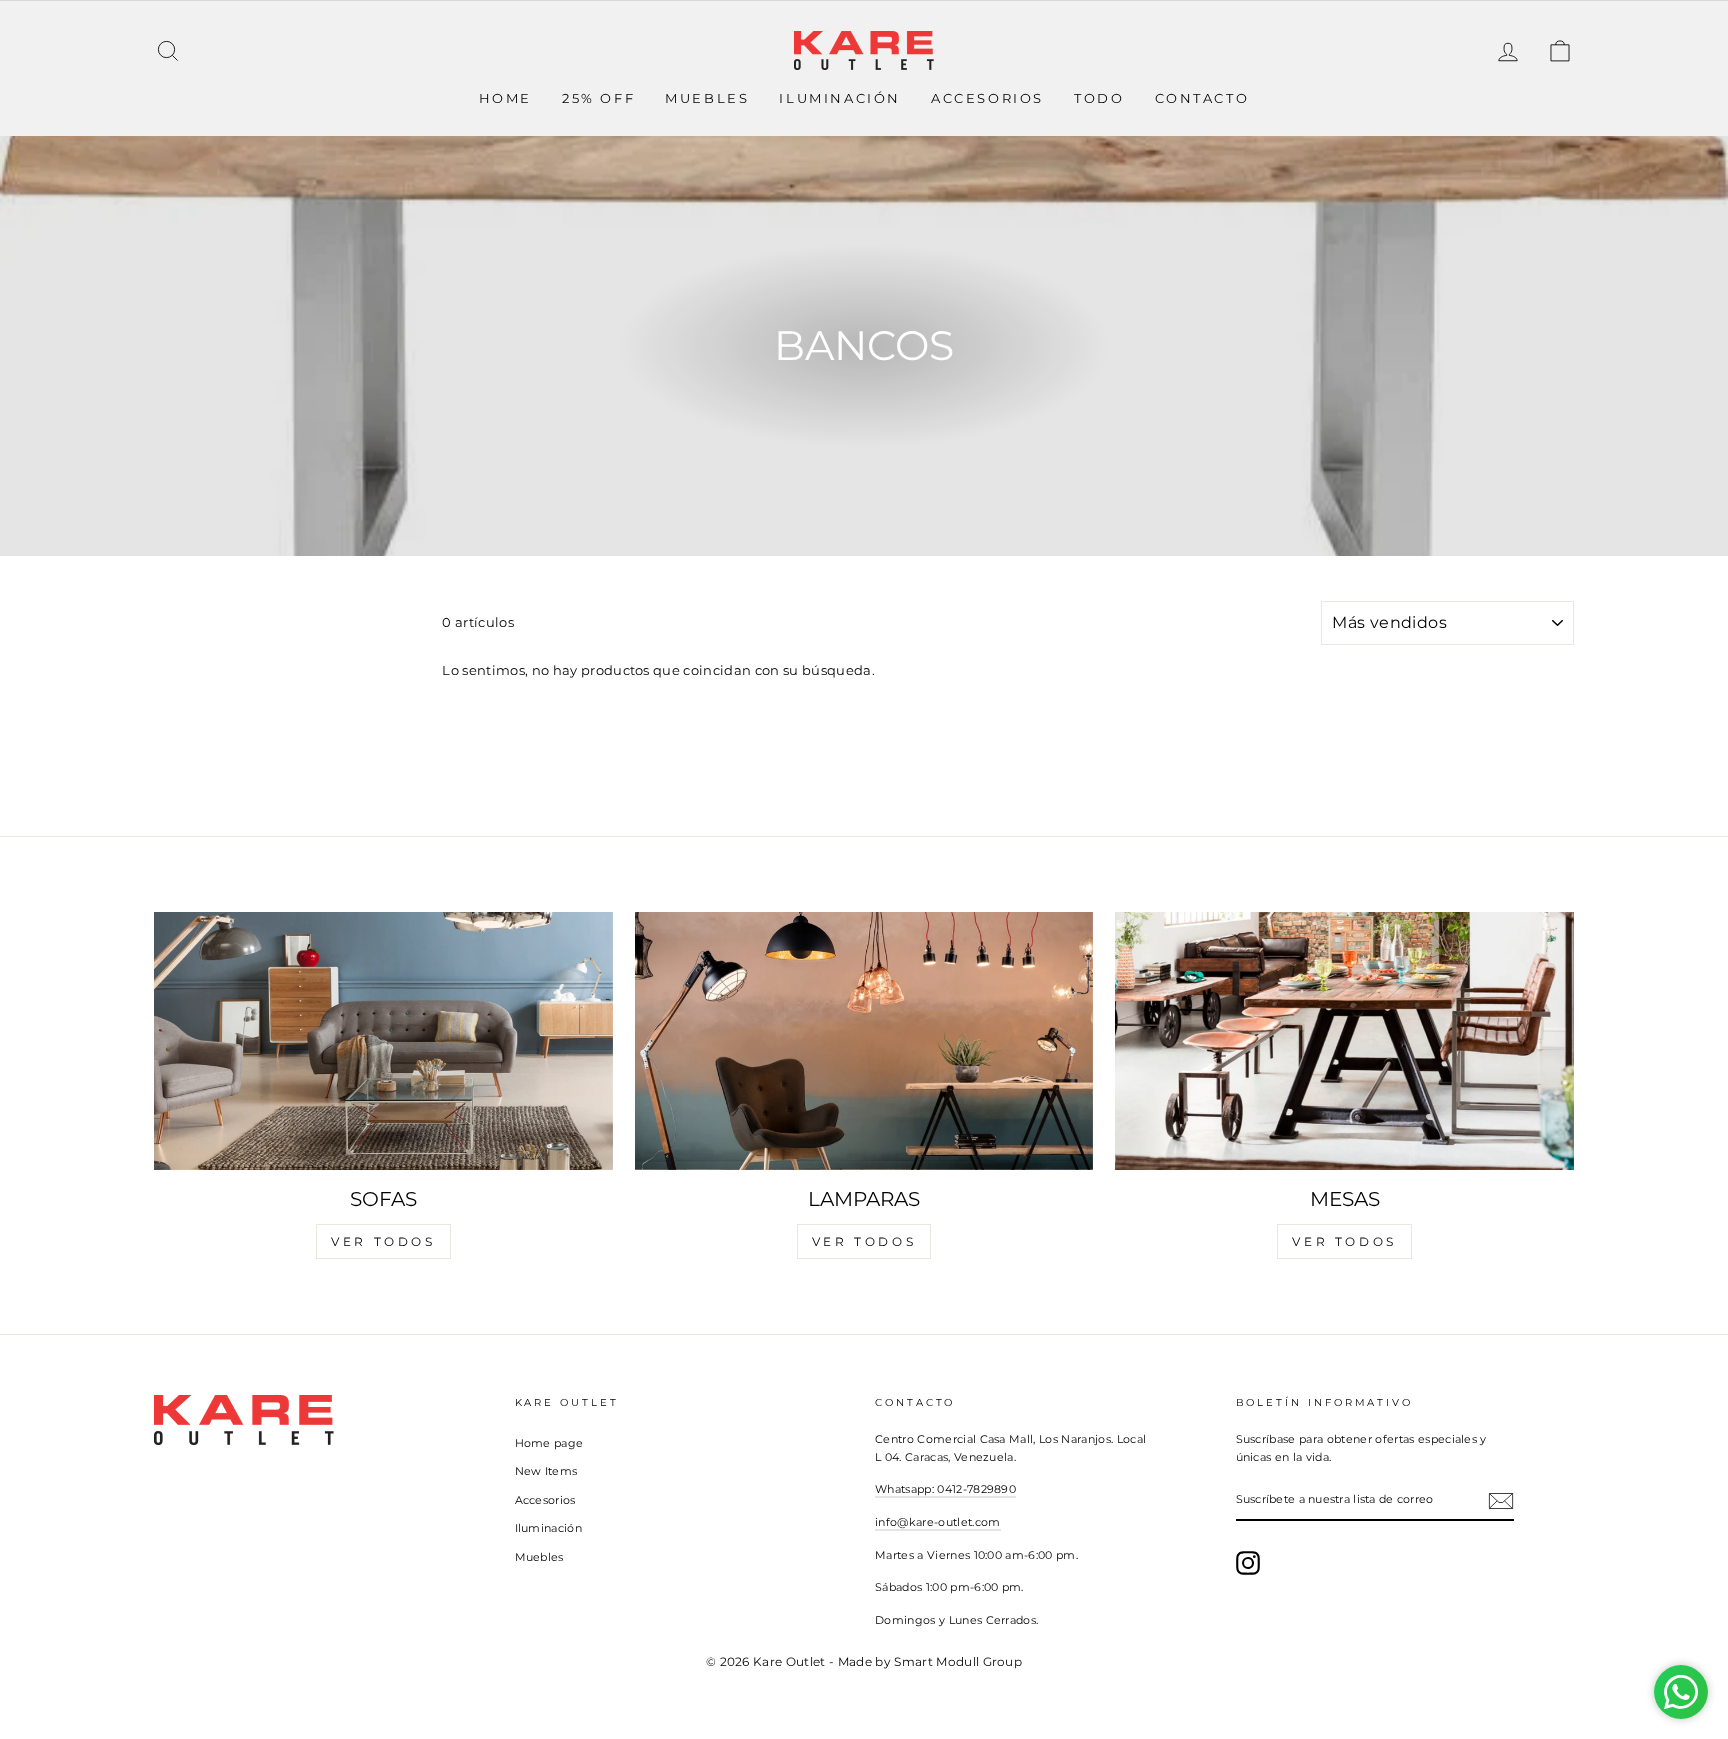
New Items (546, 1471)
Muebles (707, 98)
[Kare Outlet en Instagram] (1248, 1563)
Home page (549, 1443)
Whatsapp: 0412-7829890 (945, 1489)
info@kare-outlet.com (938, 1522)
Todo (1099, 98)
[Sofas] (383, 1041)
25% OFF (598, 98)
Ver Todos (383, 1241)
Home (505, 98)
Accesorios (987, 98)
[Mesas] (1344, 1041)
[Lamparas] (864, 1041)
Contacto (1202, 98)
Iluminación (840, 98)
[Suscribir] (1501, 1501)
